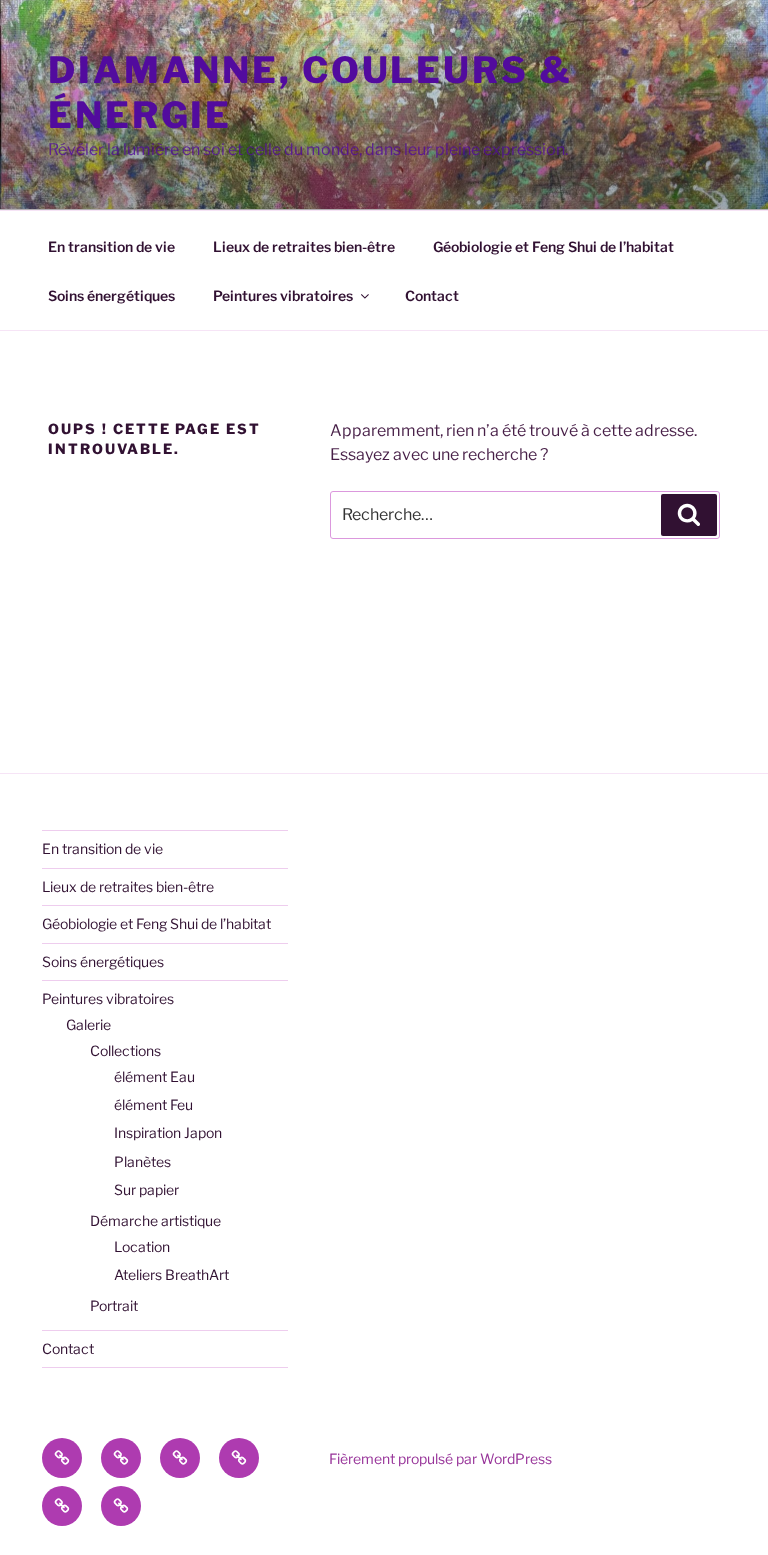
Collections (125, 1050)
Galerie (88, 1024)
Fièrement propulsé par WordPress (440, 1458)
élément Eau (154, 1076)
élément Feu (153, 1104)
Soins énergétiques (111, 295)
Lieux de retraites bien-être (304, 246)
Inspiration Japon (168, 1132)
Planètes (142, 1161)
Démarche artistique (155, 1220)
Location (142, 1246)
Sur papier (146, 1189)
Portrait (114, 1305)
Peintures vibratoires (283, 295)
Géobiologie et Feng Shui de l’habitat (553, 246)
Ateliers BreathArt (171, 1274)
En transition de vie (111, 246)
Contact (432, 295)
